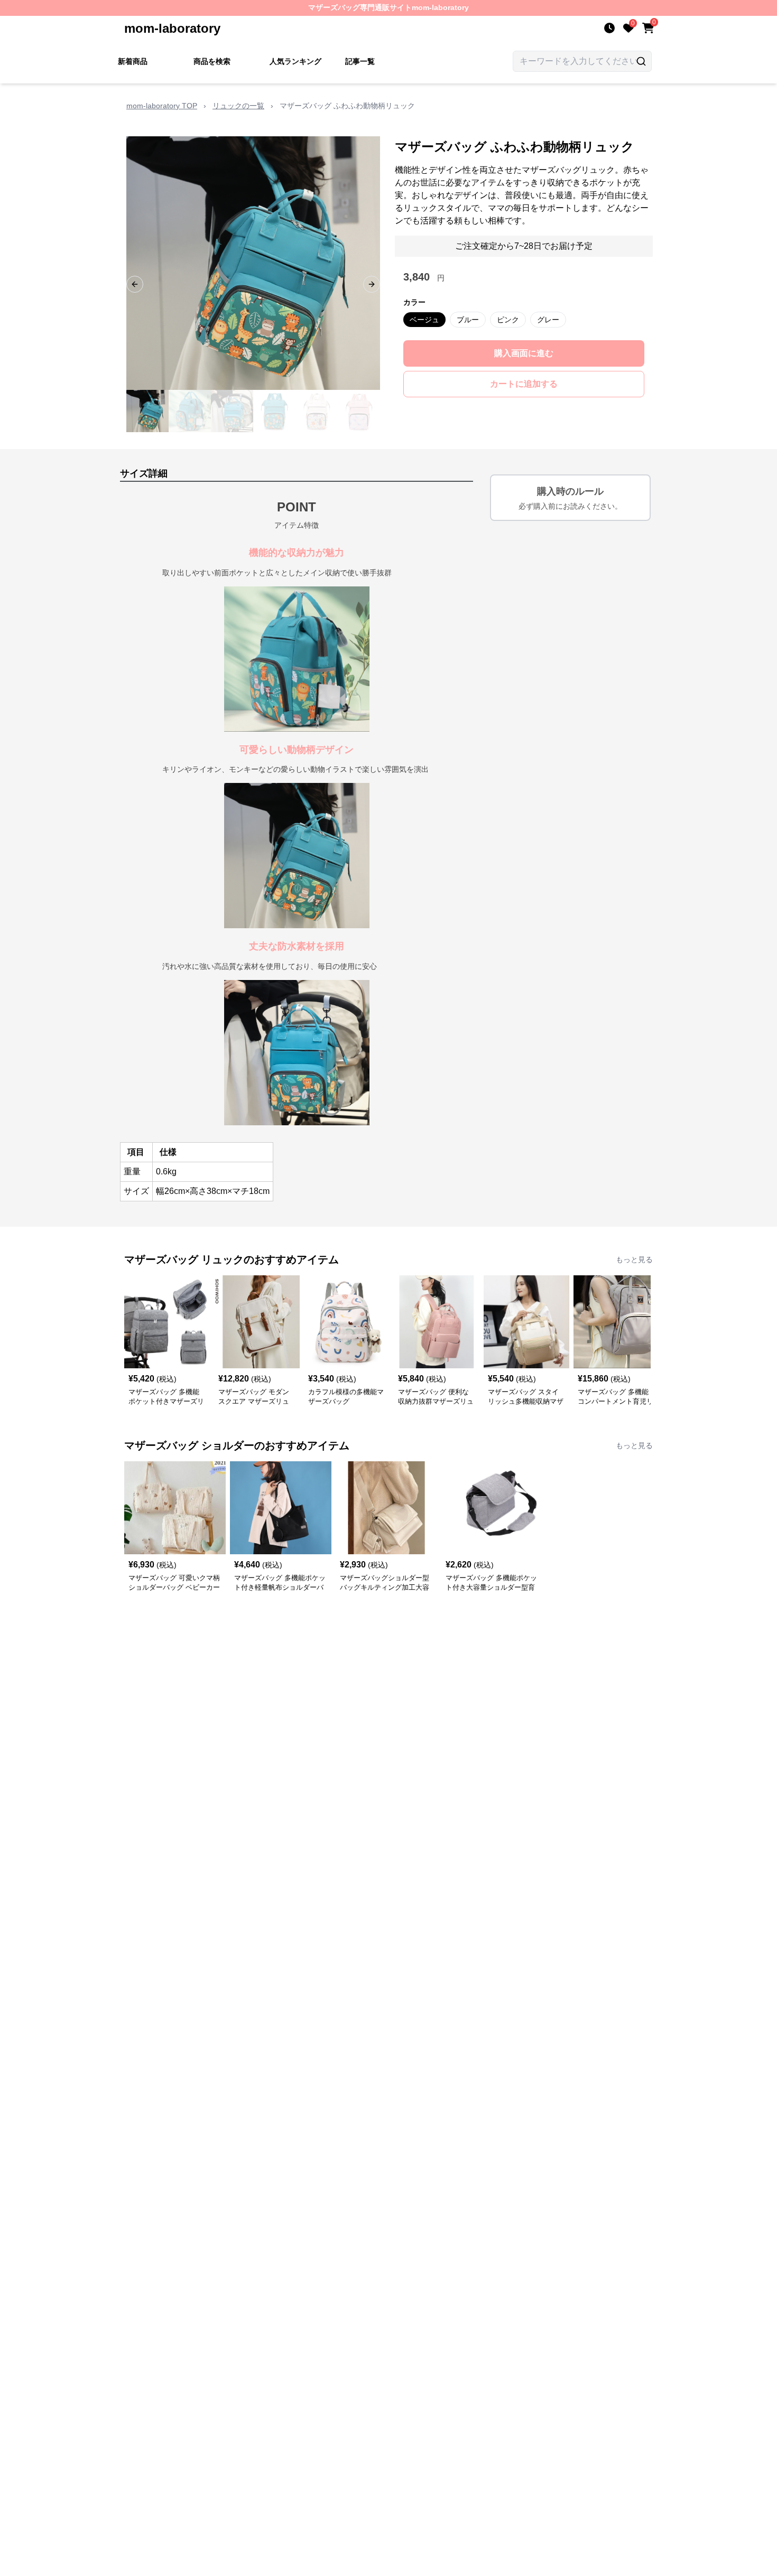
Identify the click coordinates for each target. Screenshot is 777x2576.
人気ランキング (295, 61)
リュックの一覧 (238, 106)
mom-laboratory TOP (162, 106)
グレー (548, 320)
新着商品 (133, 61)
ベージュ (424, 320)
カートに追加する (524, 384)
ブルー (468, 320)
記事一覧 (360, 61)
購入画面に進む (524, 353)
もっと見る (634, 1259)
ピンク (508, 320)
